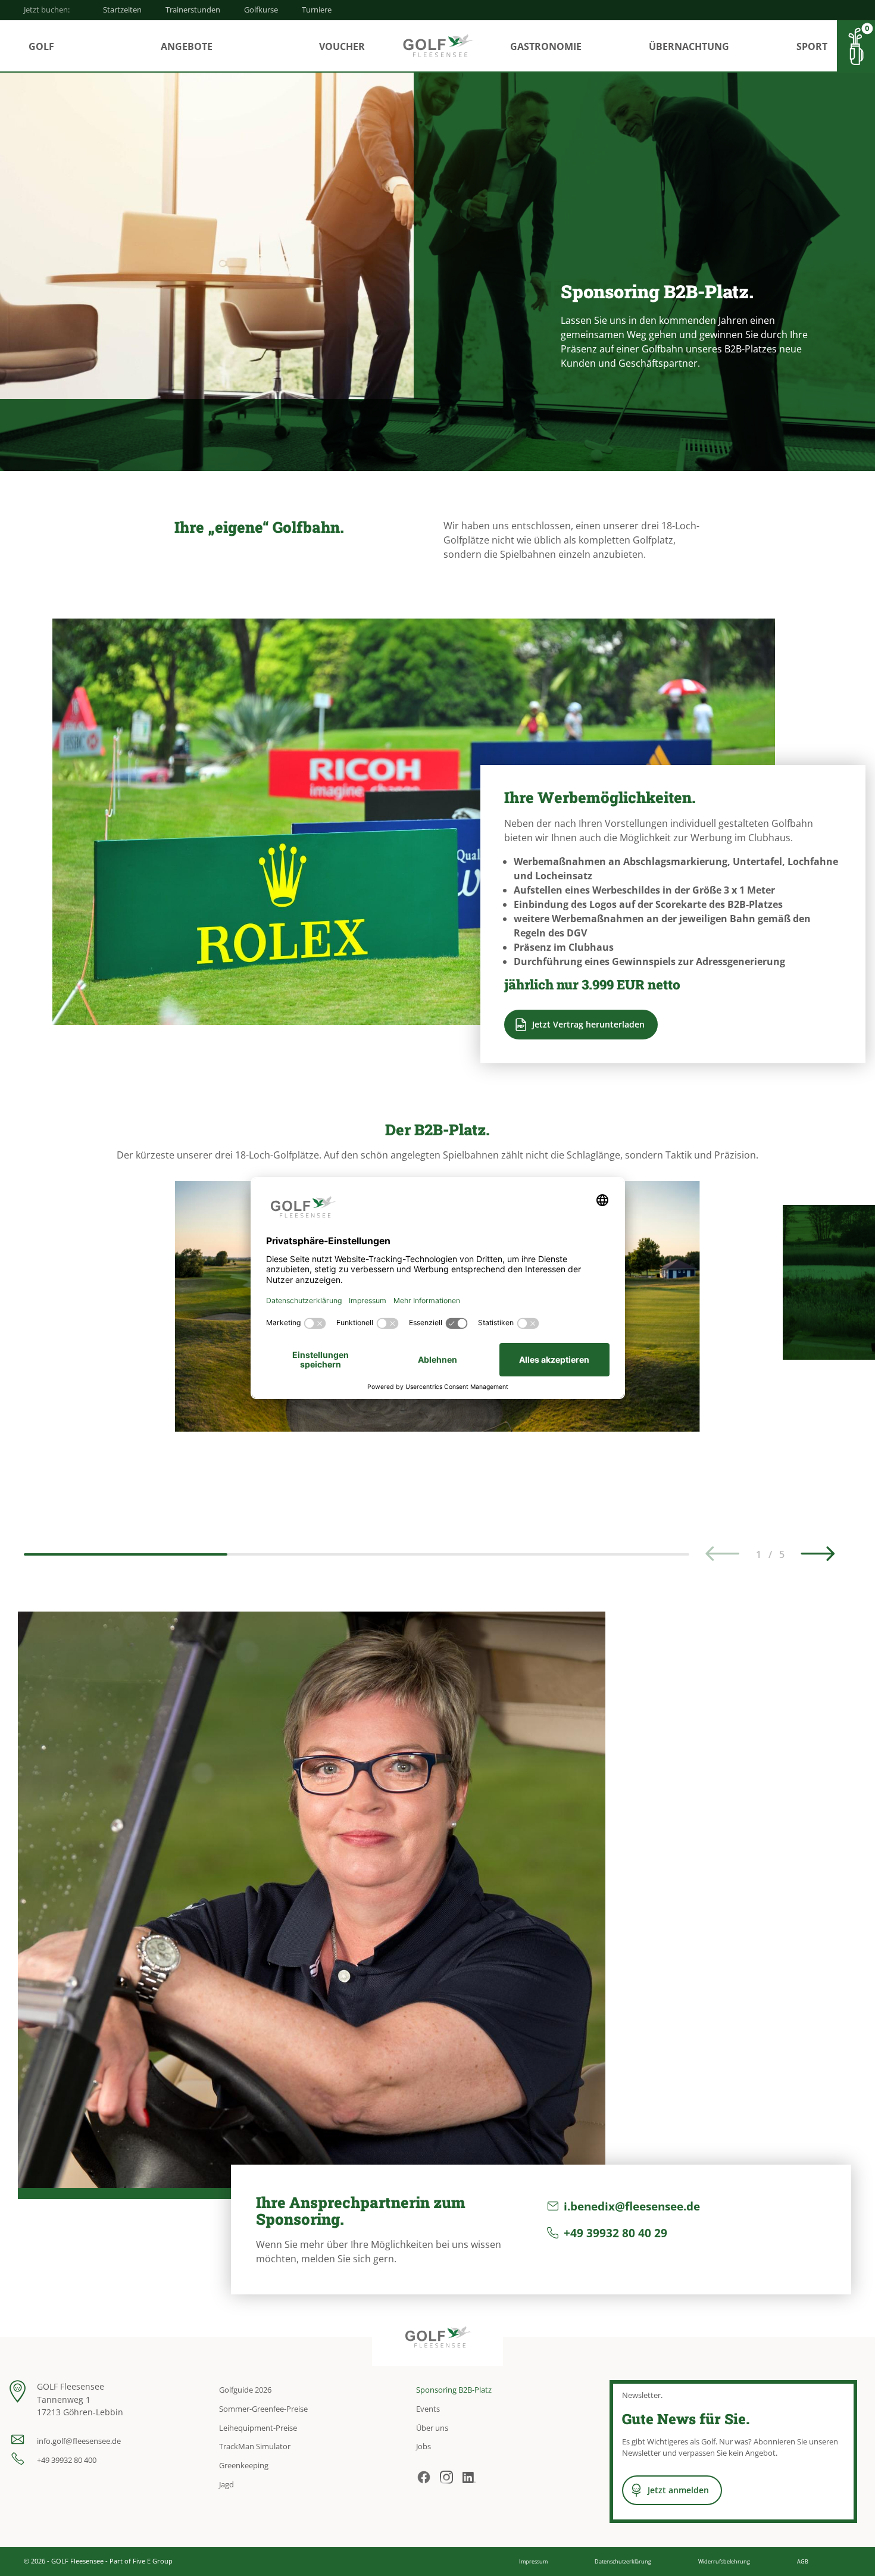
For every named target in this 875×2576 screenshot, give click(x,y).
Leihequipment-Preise (258, 2428)
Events (428, 2409)
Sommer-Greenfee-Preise (263, 2409)
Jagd (226, 2484)
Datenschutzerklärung (623, 2561)
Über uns (432, 2428)
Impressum (533, 2561)
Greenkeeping (244, 2465)
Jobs (424, 2446)
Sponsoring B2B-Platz (454, 2390)
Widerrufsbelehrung (724, 2561)
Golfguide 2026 (245, 2390)
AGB (803, 2561)
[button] (818, 1554)
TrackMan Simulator (255, 2446)
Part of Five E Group (141, 2561)
